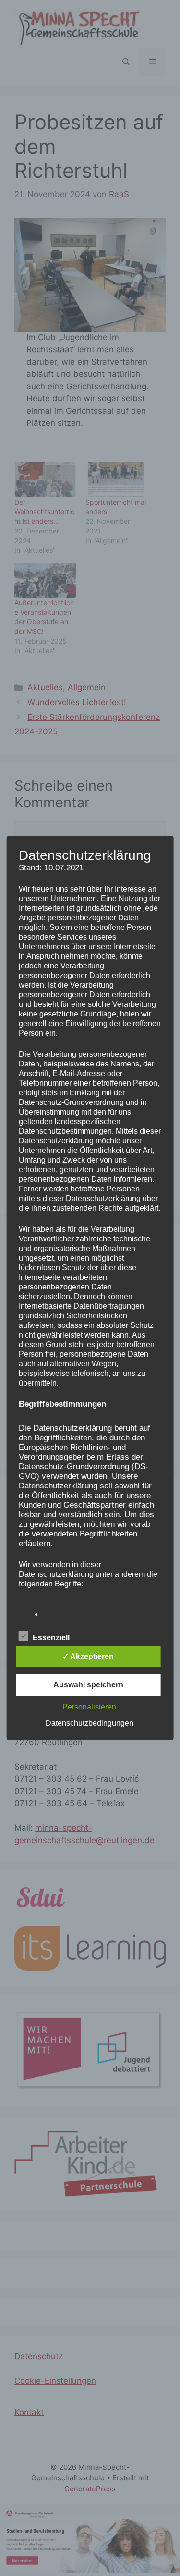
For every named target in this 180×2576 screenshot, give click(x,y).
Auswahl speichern (88, 1685)
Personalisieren (89, 1707)
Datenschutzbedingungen (90, 1723)
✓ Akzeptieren (88, 1656)
